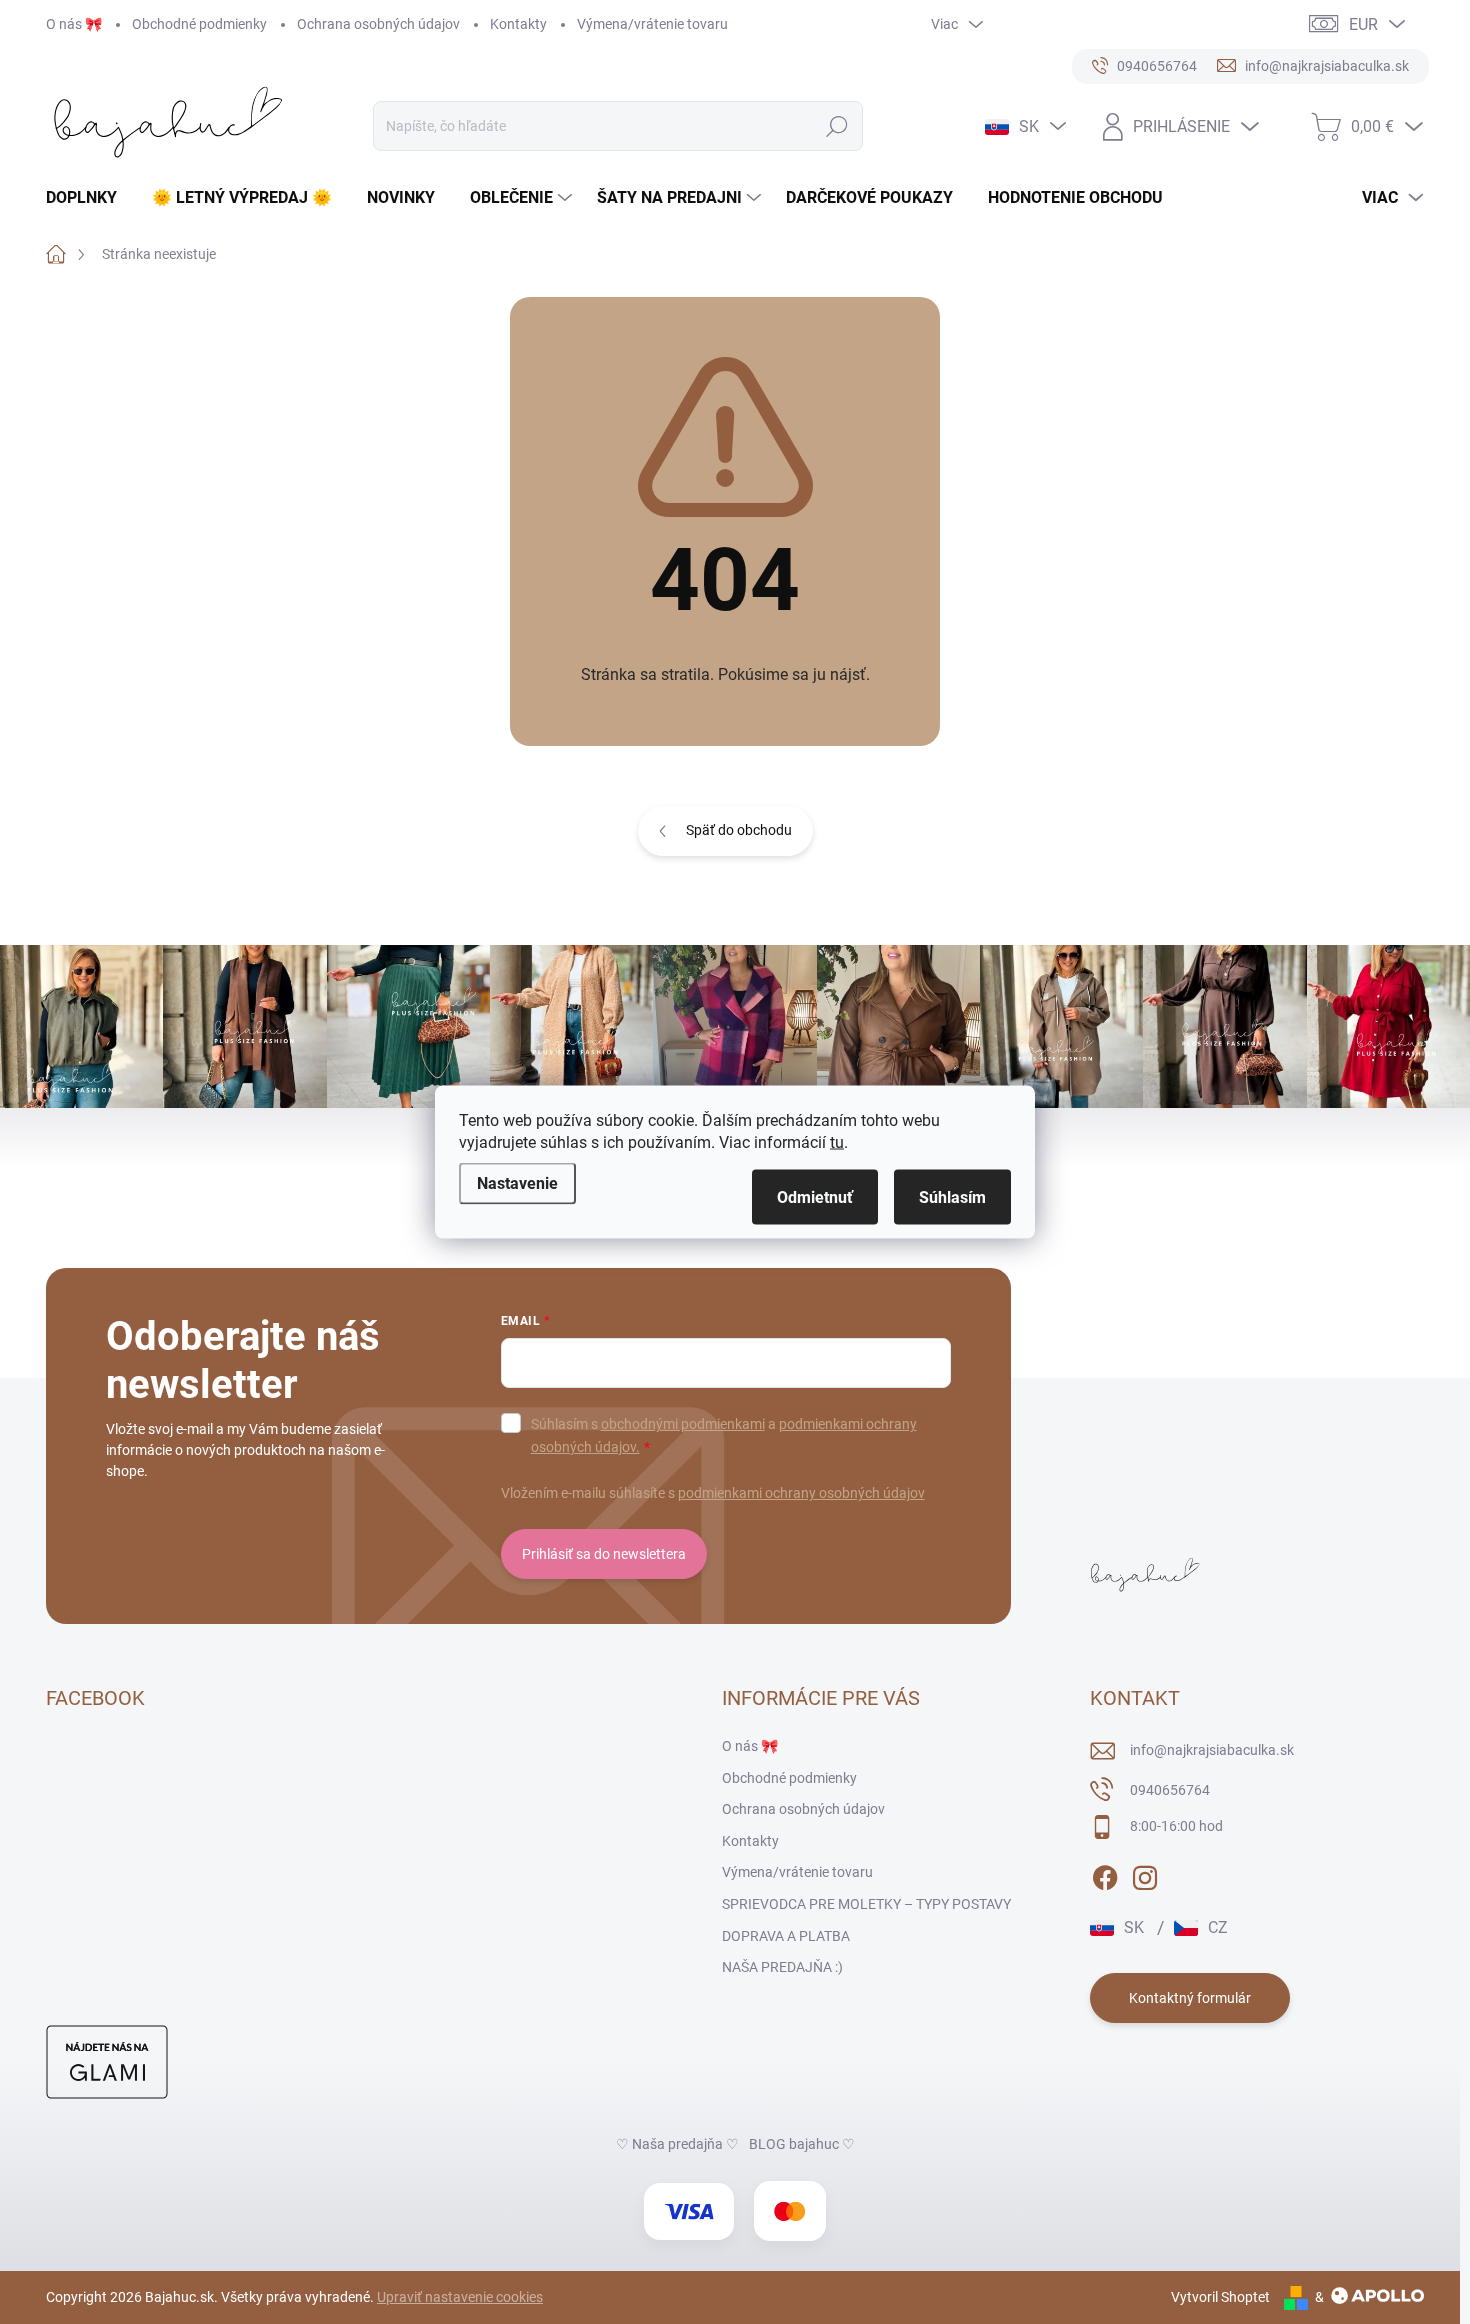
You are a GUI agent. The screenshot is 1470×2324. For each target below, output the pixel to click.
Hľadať (837, 126)
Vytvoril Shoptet (1220, 2297)
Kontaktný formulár (1190, 1998)
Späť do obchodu (739, 830)
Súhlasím (952, 1197)
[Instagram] (1145, 1874)
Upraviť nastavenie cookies (460, 2297)
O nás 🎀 (74, 24)
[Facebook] (1105, 1874)
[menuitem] (89, 198)
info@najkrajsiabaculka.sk (1212, 1750)
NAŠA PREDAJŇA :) (782, 1967)
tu (837, 1142)
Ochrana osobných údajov (378, 24)
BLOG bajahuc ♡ (802, 2144)
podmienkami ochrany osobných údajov (801, 1493)
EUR (1363, 24)
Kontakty (518, 24)
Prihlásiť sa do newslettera (604, 1554)
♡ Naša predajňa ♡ (677, 2144)
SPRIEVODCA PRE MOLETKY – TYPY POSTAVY (866, 1904)
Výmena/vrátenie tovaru (652, 24)
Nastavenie (517, 1183)
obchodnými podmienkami (683, 1424)
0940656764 (1170, 1790)
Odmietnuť (815, 1197)
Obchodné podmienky (199, 24)
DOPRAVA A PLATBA (786, 1936)
